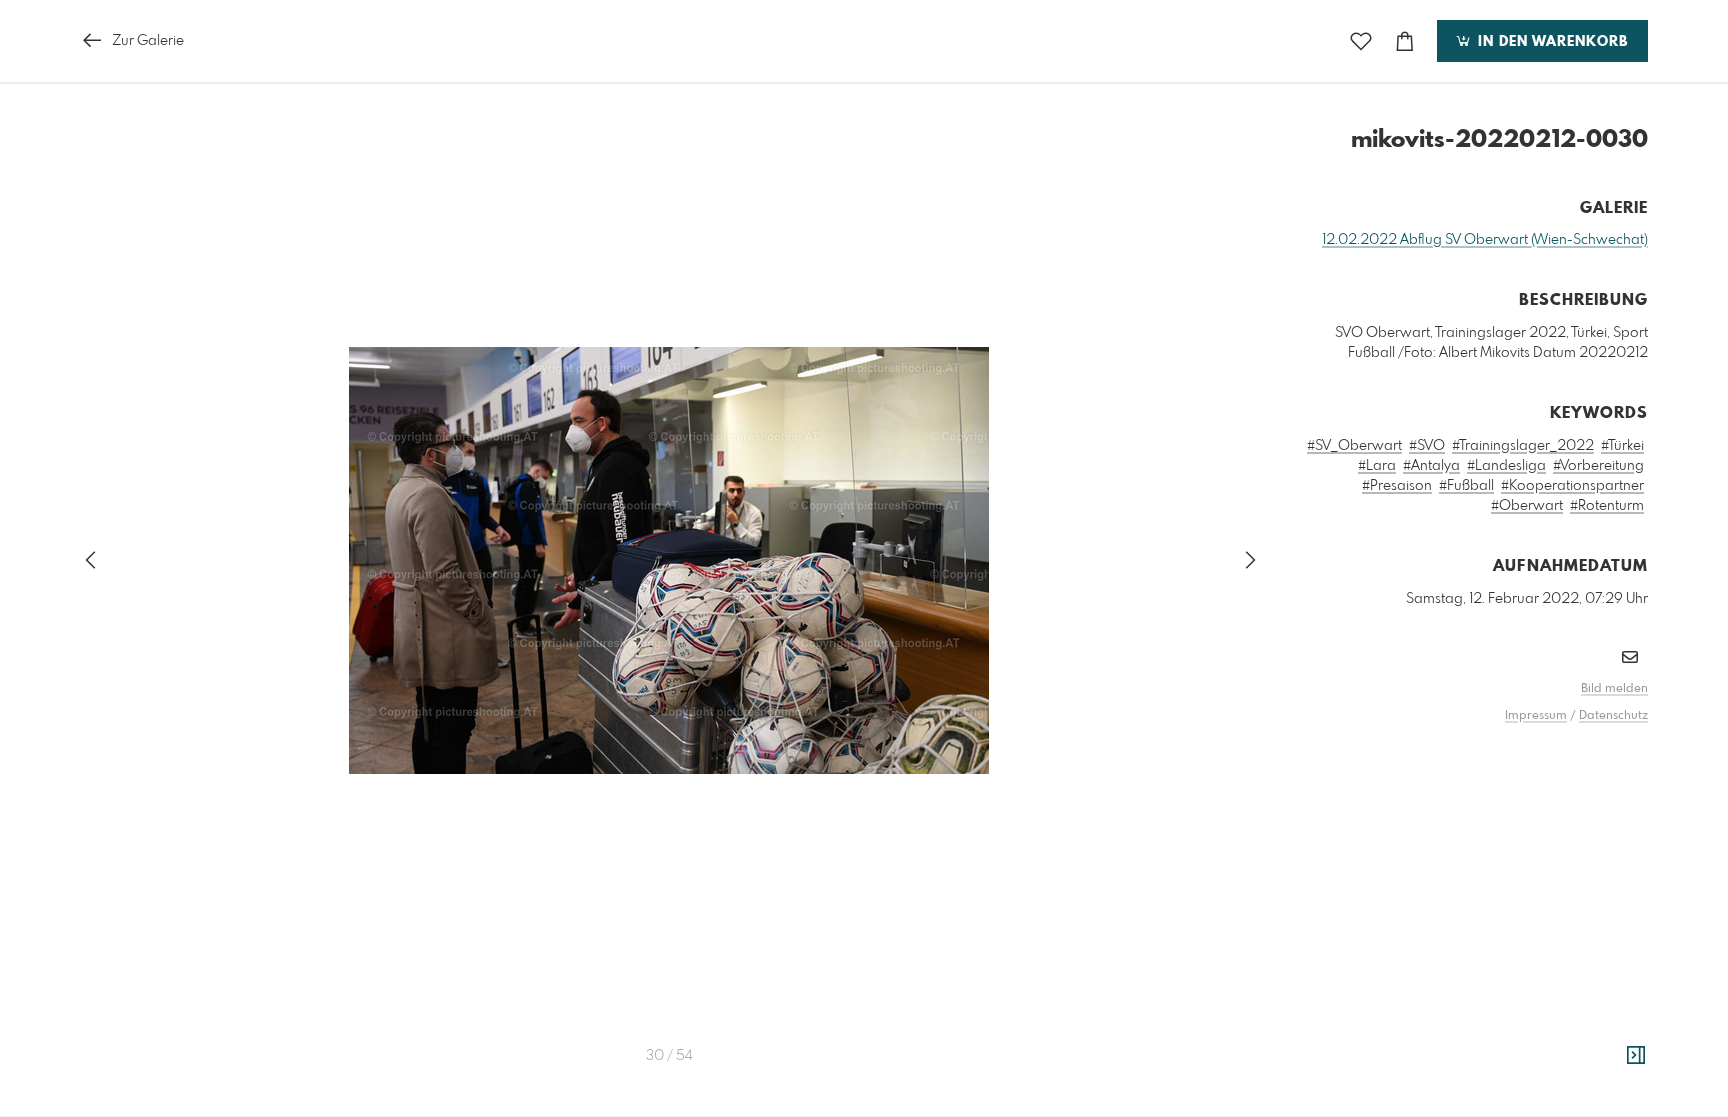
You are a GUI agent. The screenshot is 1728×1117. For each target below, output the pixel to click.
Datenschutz (1613, 716)
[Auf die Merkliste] (1361, 41)
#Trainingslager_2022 (1523, 446)
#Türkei (1622, 446)
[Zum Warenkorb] (1405, 41)
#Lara (1377, 466)
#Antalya (1431, 466)
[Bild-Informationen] (1636, 1056)
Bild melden (1614, 689)
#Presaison (1397, 486)
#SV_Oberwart (1354, 446)
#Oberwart (1527, 506)
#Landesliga (1506, 466)
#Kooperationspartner (1572, 486)
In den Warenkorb (1550, 42)
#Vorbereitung (1598, 466)
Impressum (1536, 716)
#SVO (1427, 446)
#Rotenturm (1607, 506)
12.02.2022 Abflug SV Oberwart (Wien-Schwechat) (1485, 240)
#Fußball (1466, 486)
